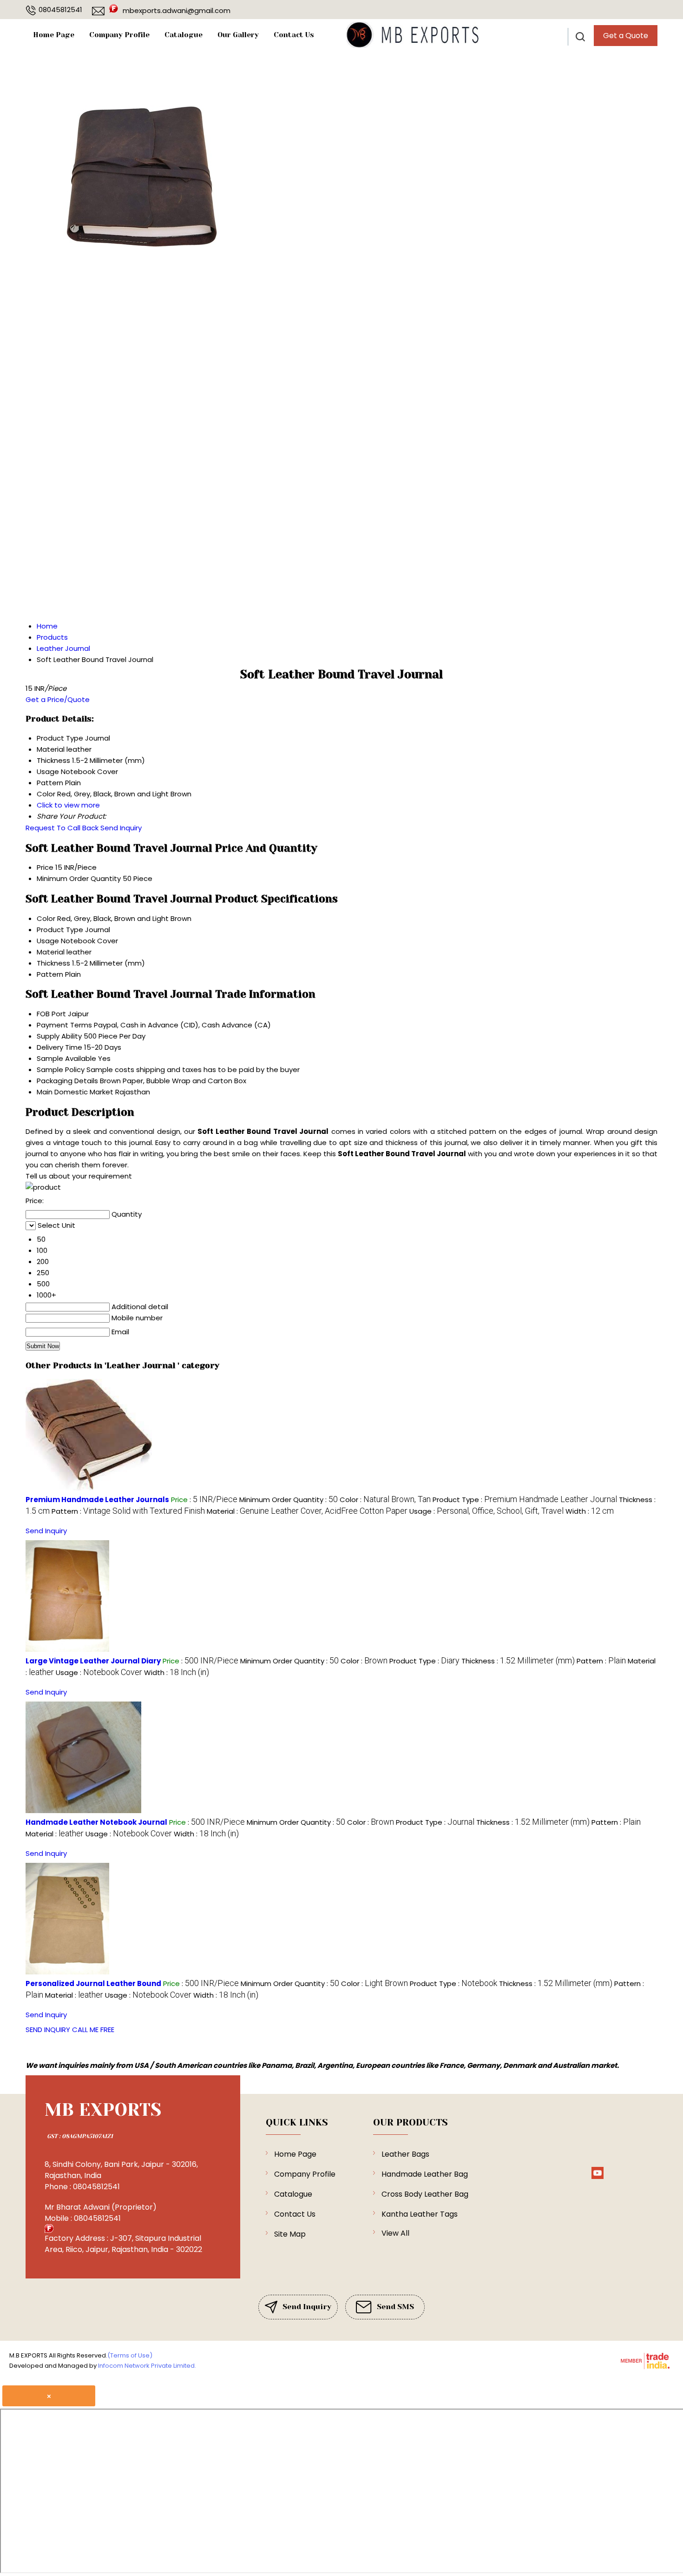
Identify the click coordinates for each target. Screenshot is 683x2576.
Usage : (486, 1511)
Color (46, 918)
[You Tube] (598, 2177)
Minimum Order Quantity (79, 878)
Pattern (50, 974)
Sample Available (66, 1058)
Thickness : (518, 1661)
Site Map (290, 2234)
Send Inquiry (121, 828)
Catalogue (184, 35)
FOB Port (51, 1014)
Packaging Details (67, 1081)
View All (395, 2233)
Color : (385, 1500)
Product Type (60, 930)
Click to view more (68, 805)
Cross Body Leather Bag (425, 2194)
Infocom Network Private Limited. (147, 2366)
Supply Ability (59, 1036)
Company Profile (119, 35)
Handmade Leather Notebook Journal (96, 1822)
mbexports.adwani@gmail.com (177, 10)
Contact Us (294, 35)
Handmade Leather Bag (425, 2174)
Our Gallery (238, 35)
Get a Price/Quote (58, 699)
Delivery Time (59, 1047)
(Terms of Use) (130, 2355)
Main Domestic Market (75, 1092)
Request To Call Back (62, 828)
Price (45, 867)
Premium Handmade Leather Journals (97, 1500)
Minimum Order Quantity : (289, 1500)
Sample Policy (61, 1069)
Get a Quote (626, 36)
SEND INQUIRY (48, 2030)
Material (51, 952)
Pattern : (128, 1511)
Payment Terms (64, 1025)
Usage (48, 941)
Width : (590, 1511)
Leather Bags (405, 2154)
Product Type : (525, 1500)
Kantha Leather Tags (420, 2214)
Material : (307, 1511)
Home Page (54, 35)
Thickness (53, 963)
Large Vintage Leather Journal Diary (93, 1661)
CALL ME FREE (93, 2030)
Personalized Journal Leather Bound (93, 1983)
